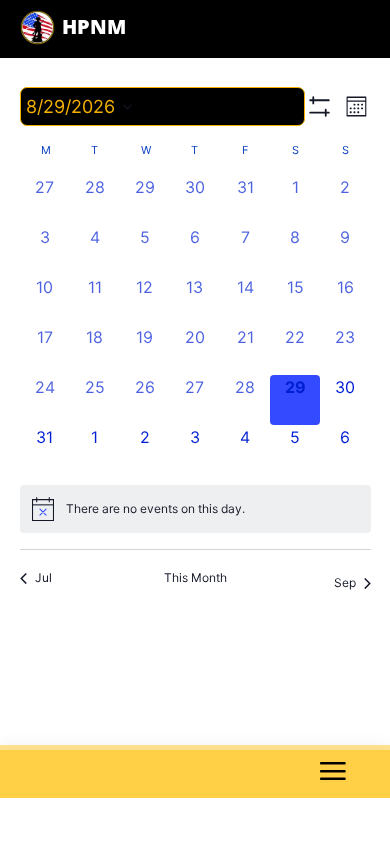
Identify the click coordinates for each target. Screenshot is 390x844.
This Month (195, 577)
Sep (345, 582)
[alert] (195, 509)
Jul (43, 577)
